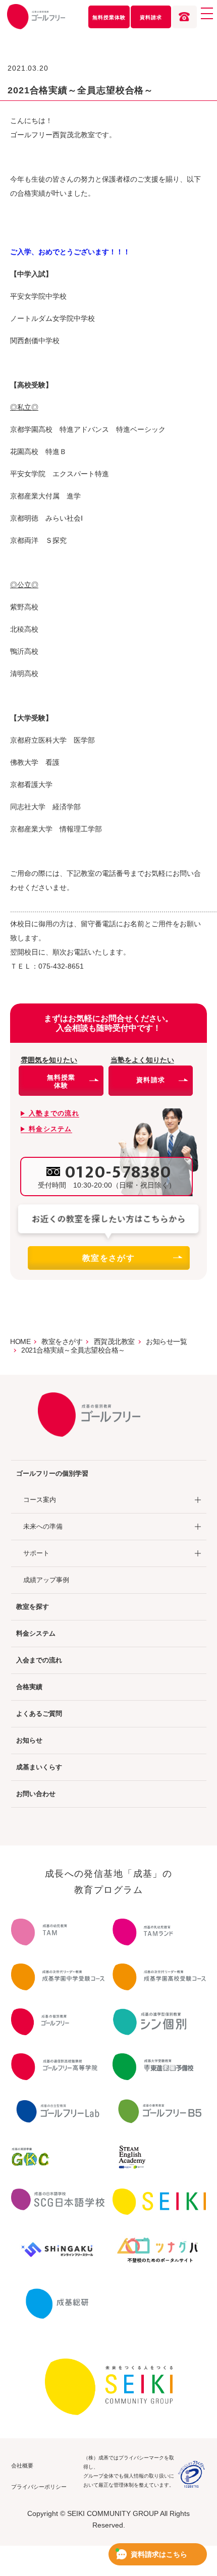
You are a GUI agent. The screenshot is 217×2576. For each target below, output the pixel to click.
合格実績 (29, 1687)
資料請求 (151, 17)
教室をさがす (108, 1258)
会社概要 (22, 2466)
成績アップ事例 (46, 1580)
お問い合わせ (36, 1794)
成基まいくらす (39, 1767)
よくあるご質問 (39, 1714)
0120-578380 (118, 1172)
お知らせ (29, 1740)
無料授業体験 (109, 17)
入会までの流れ (39, 1660)
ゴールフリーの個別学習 (52, 1473)
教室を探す (33, 1607)
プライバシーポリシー (39, 2487)
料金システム (36, 1633)
